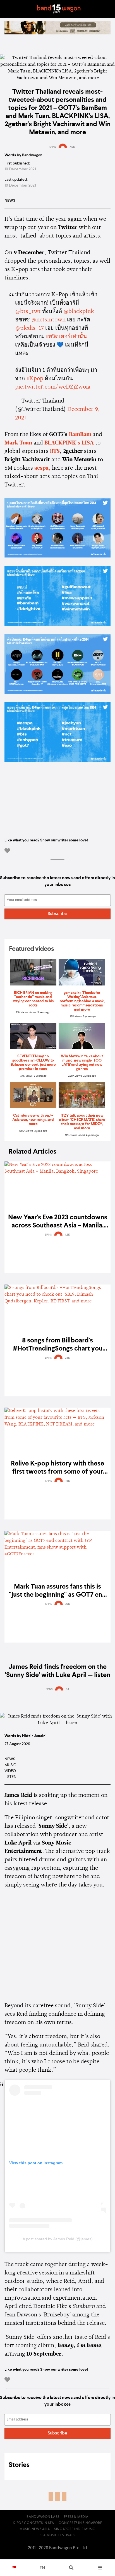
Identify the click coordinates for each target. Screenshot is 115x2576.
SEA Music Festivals (57, 2535)
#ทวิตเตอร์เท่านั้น (66, 337)
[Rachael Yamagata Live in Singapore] (57, 33)
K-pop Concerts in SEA (33, 2523)
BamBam (80, 435)
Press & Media (76, 2517)
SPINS (53, 147)
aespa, (42, 468)
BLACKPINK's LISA (69, 443)
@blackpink (79, 312)
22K (68, 1604)
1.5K (68, 1235)
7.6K (72, 147)
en (42, 2568)
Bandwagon (59, 9)
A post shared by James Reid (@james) (58, 2239)
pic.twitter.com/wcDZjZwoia (53, 387)
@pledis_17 (29, 328)
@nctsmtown (48, 320)
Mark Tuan (18, 443)
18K (68, 1481)
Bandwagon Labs (43, 2517)
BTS (55, 451)
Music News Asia (35, 2529)
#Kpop (35, 379)
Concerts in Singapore (80, 2523)
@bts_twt (28, 312)
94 (68, 1689)
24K (68, 1358)
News (10, 201)
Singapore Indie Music (75, 2529)
